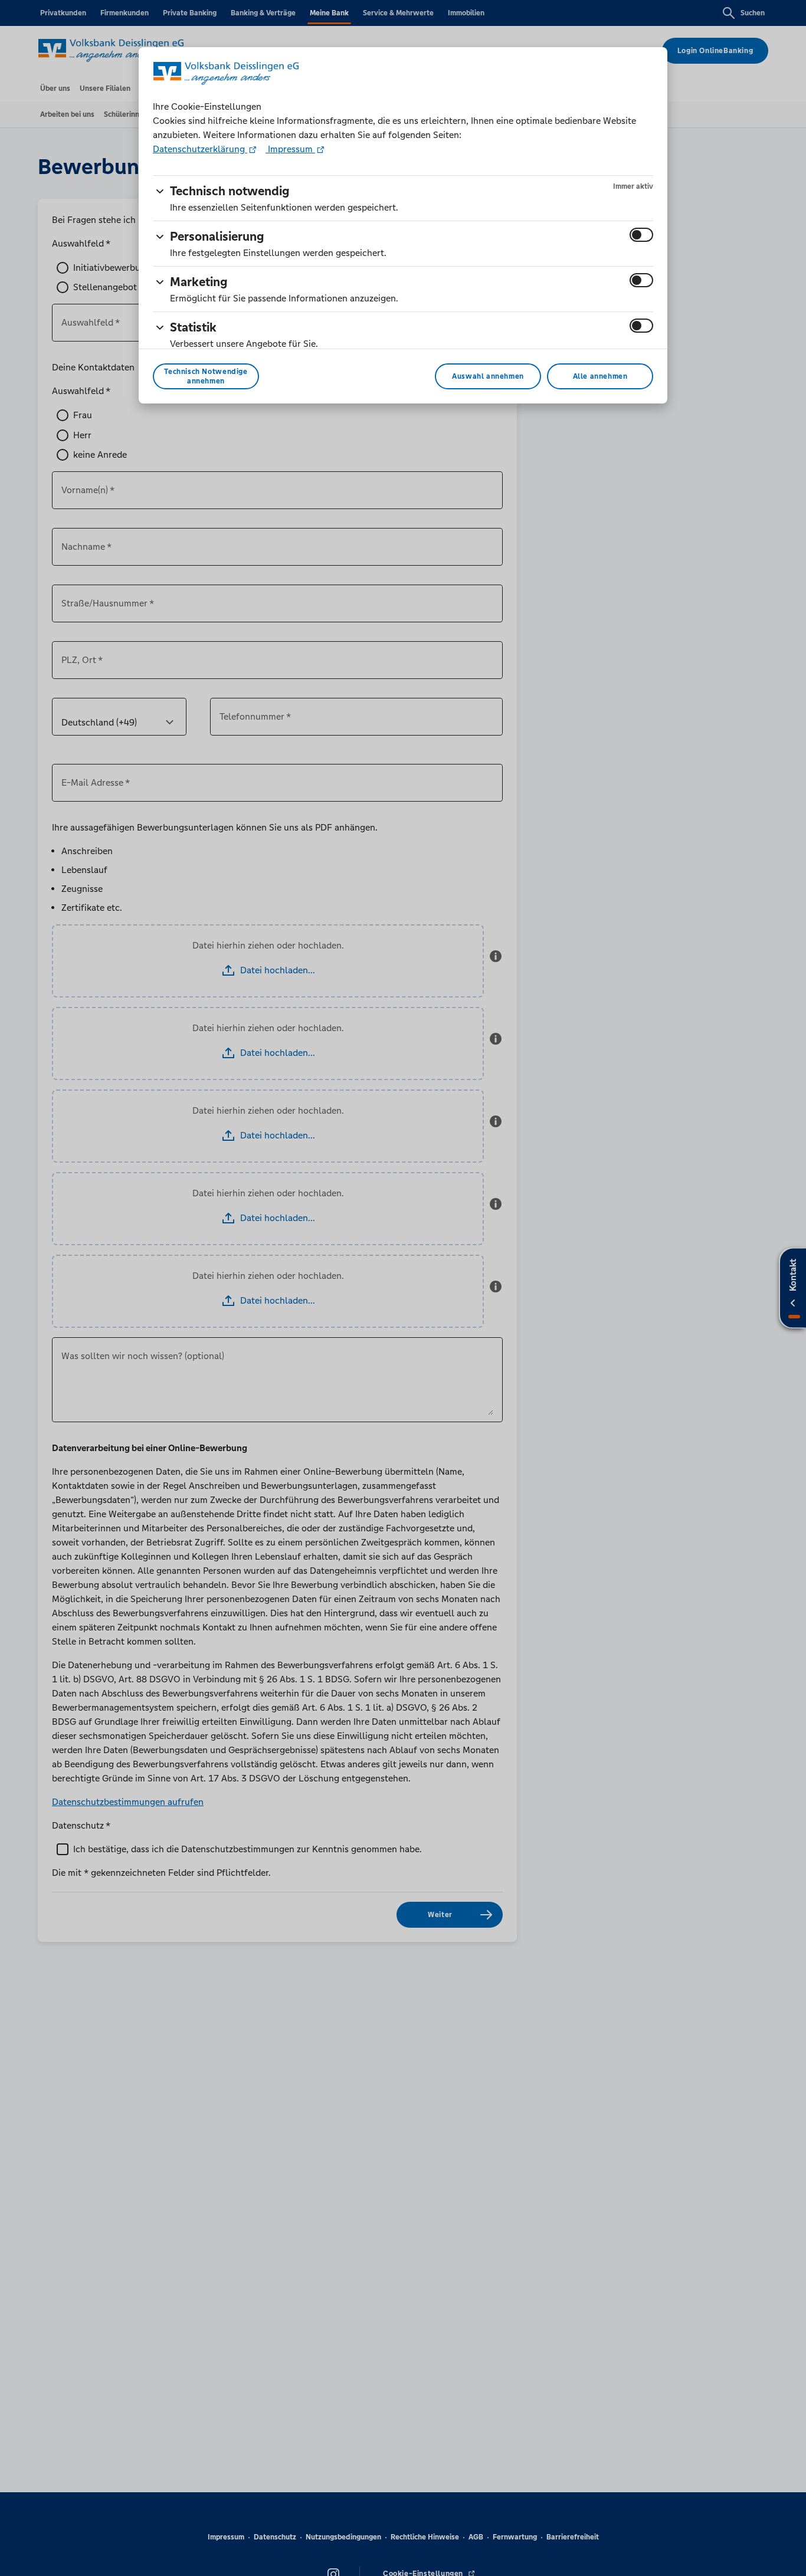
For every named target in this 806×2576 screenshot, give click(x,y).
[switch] (641, 235)
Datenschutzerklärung (200, 149)
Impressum (290, 149)
